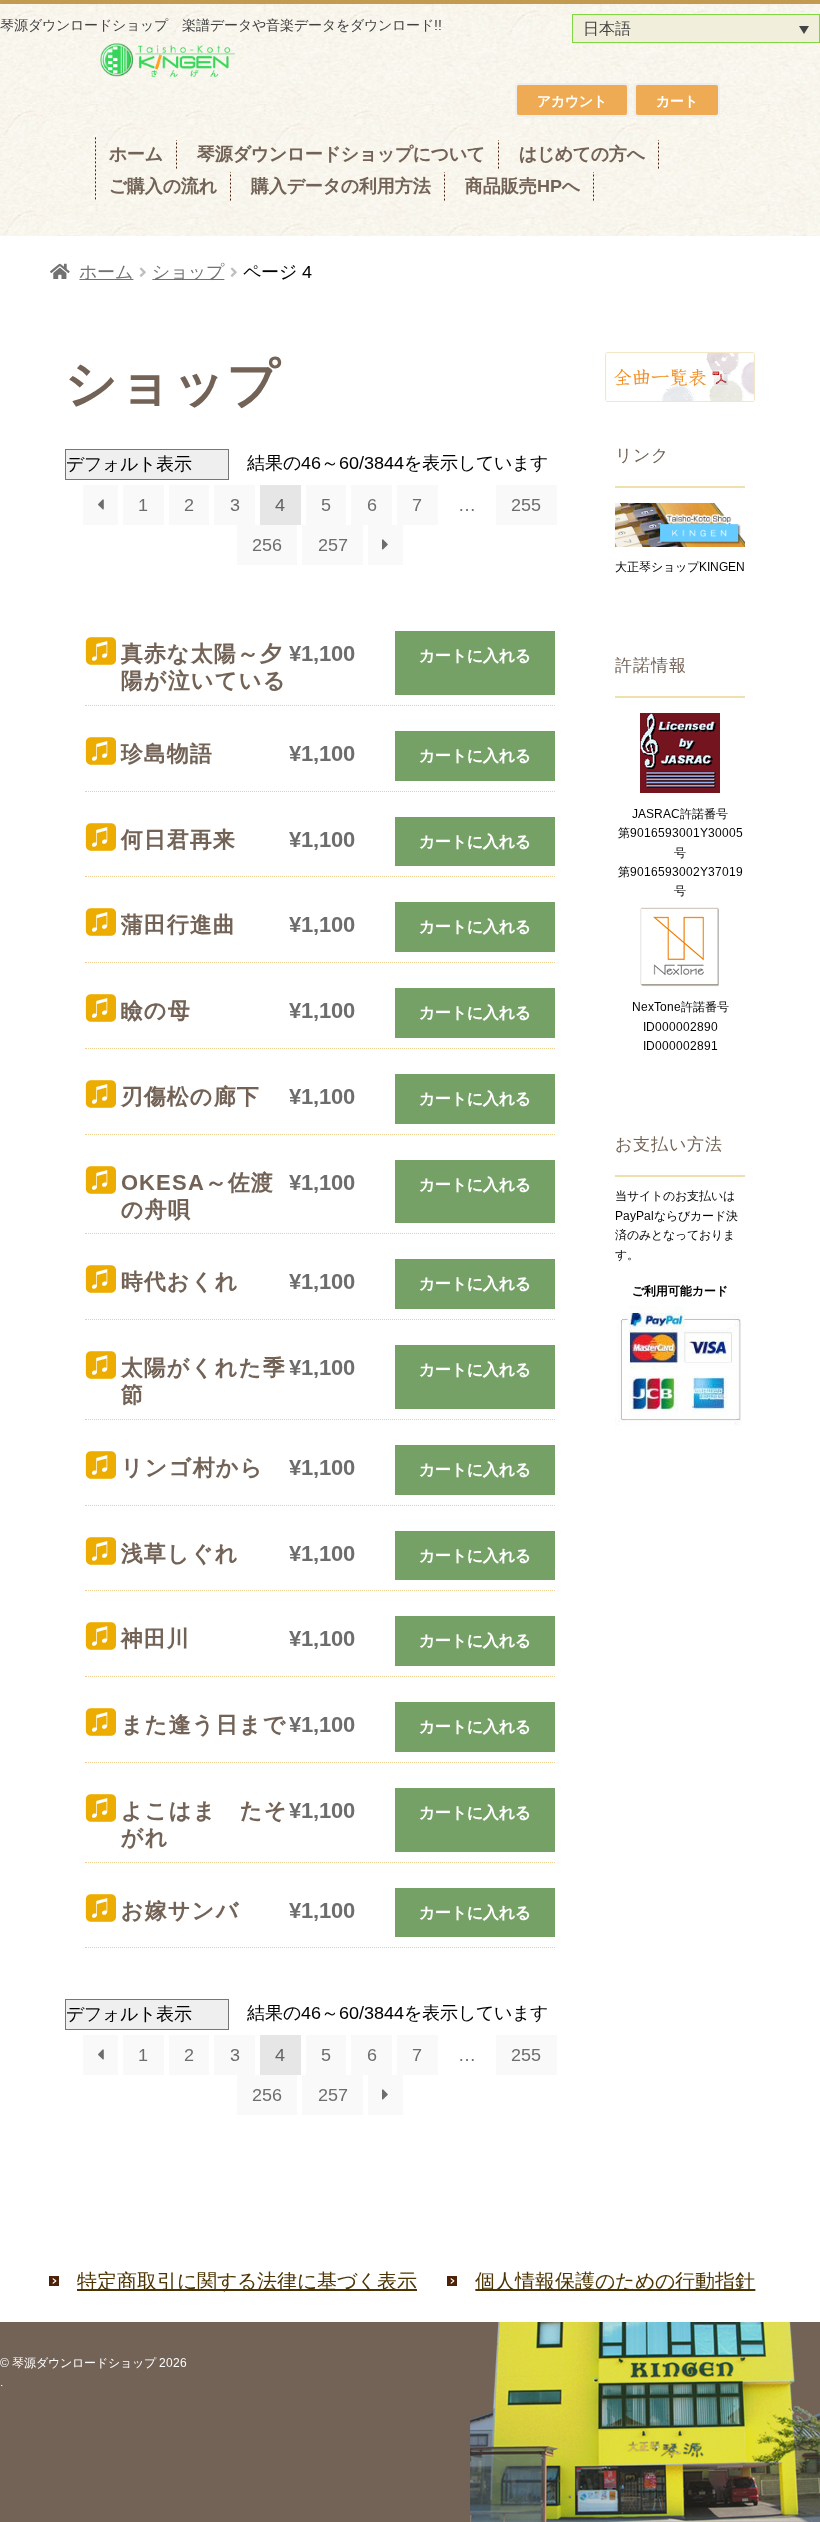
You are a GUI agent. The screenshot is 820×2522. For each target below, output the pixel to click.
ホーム (136, 154)
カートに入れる (475, 655)
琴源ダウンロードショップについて (341, 154)
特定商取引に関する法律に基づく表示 (247, 2281)
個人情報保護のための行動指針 (615, 2281)
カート (677, 101)
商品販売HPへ (522, 186)
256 (267, 545)
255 (526, 505)
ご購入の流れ (163, 186)
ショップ (188, 272)
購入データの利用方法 (341, 186)
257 (333, 545)
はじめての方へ (582, 154)
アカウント (572, 101)
